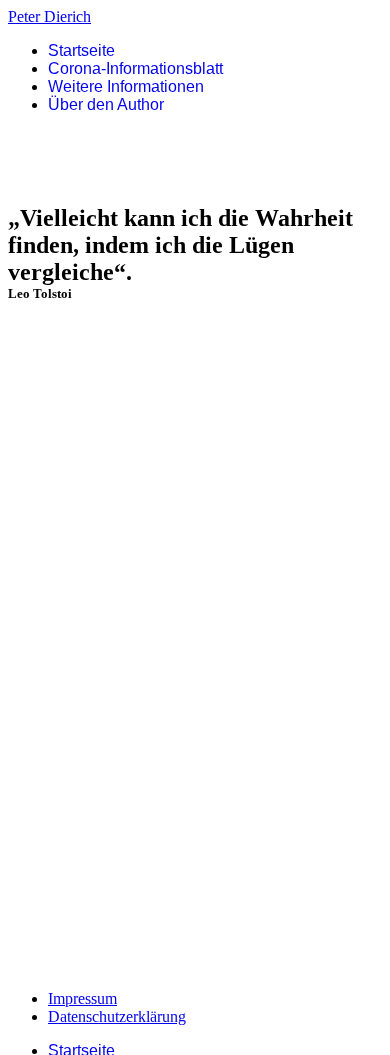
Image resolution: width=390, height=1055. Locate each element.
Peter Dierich (49, 16)
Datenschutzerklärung (117, 1016)
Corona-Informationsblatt (135, 68)
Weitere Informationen (126, 86)
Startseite (81, 50)
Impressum (82, 998)
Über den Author (106, 104)
